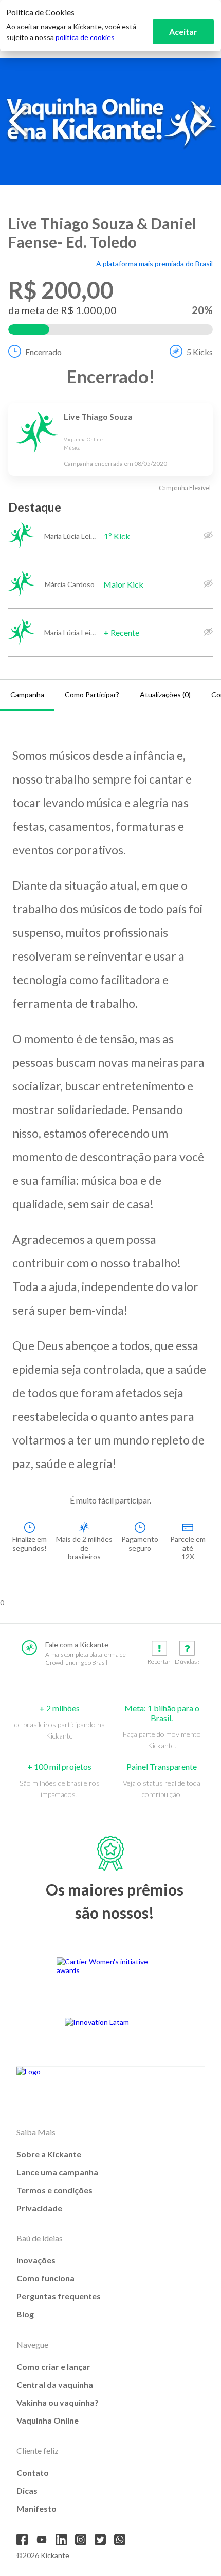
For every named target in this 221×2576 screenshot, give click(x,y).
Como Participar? (92, 695)
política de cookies (85, 37)
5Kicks (200, 352)
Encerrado (43, 352)
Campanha (27, 695)
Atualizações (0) (165, 695)
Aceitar (183, 32)
